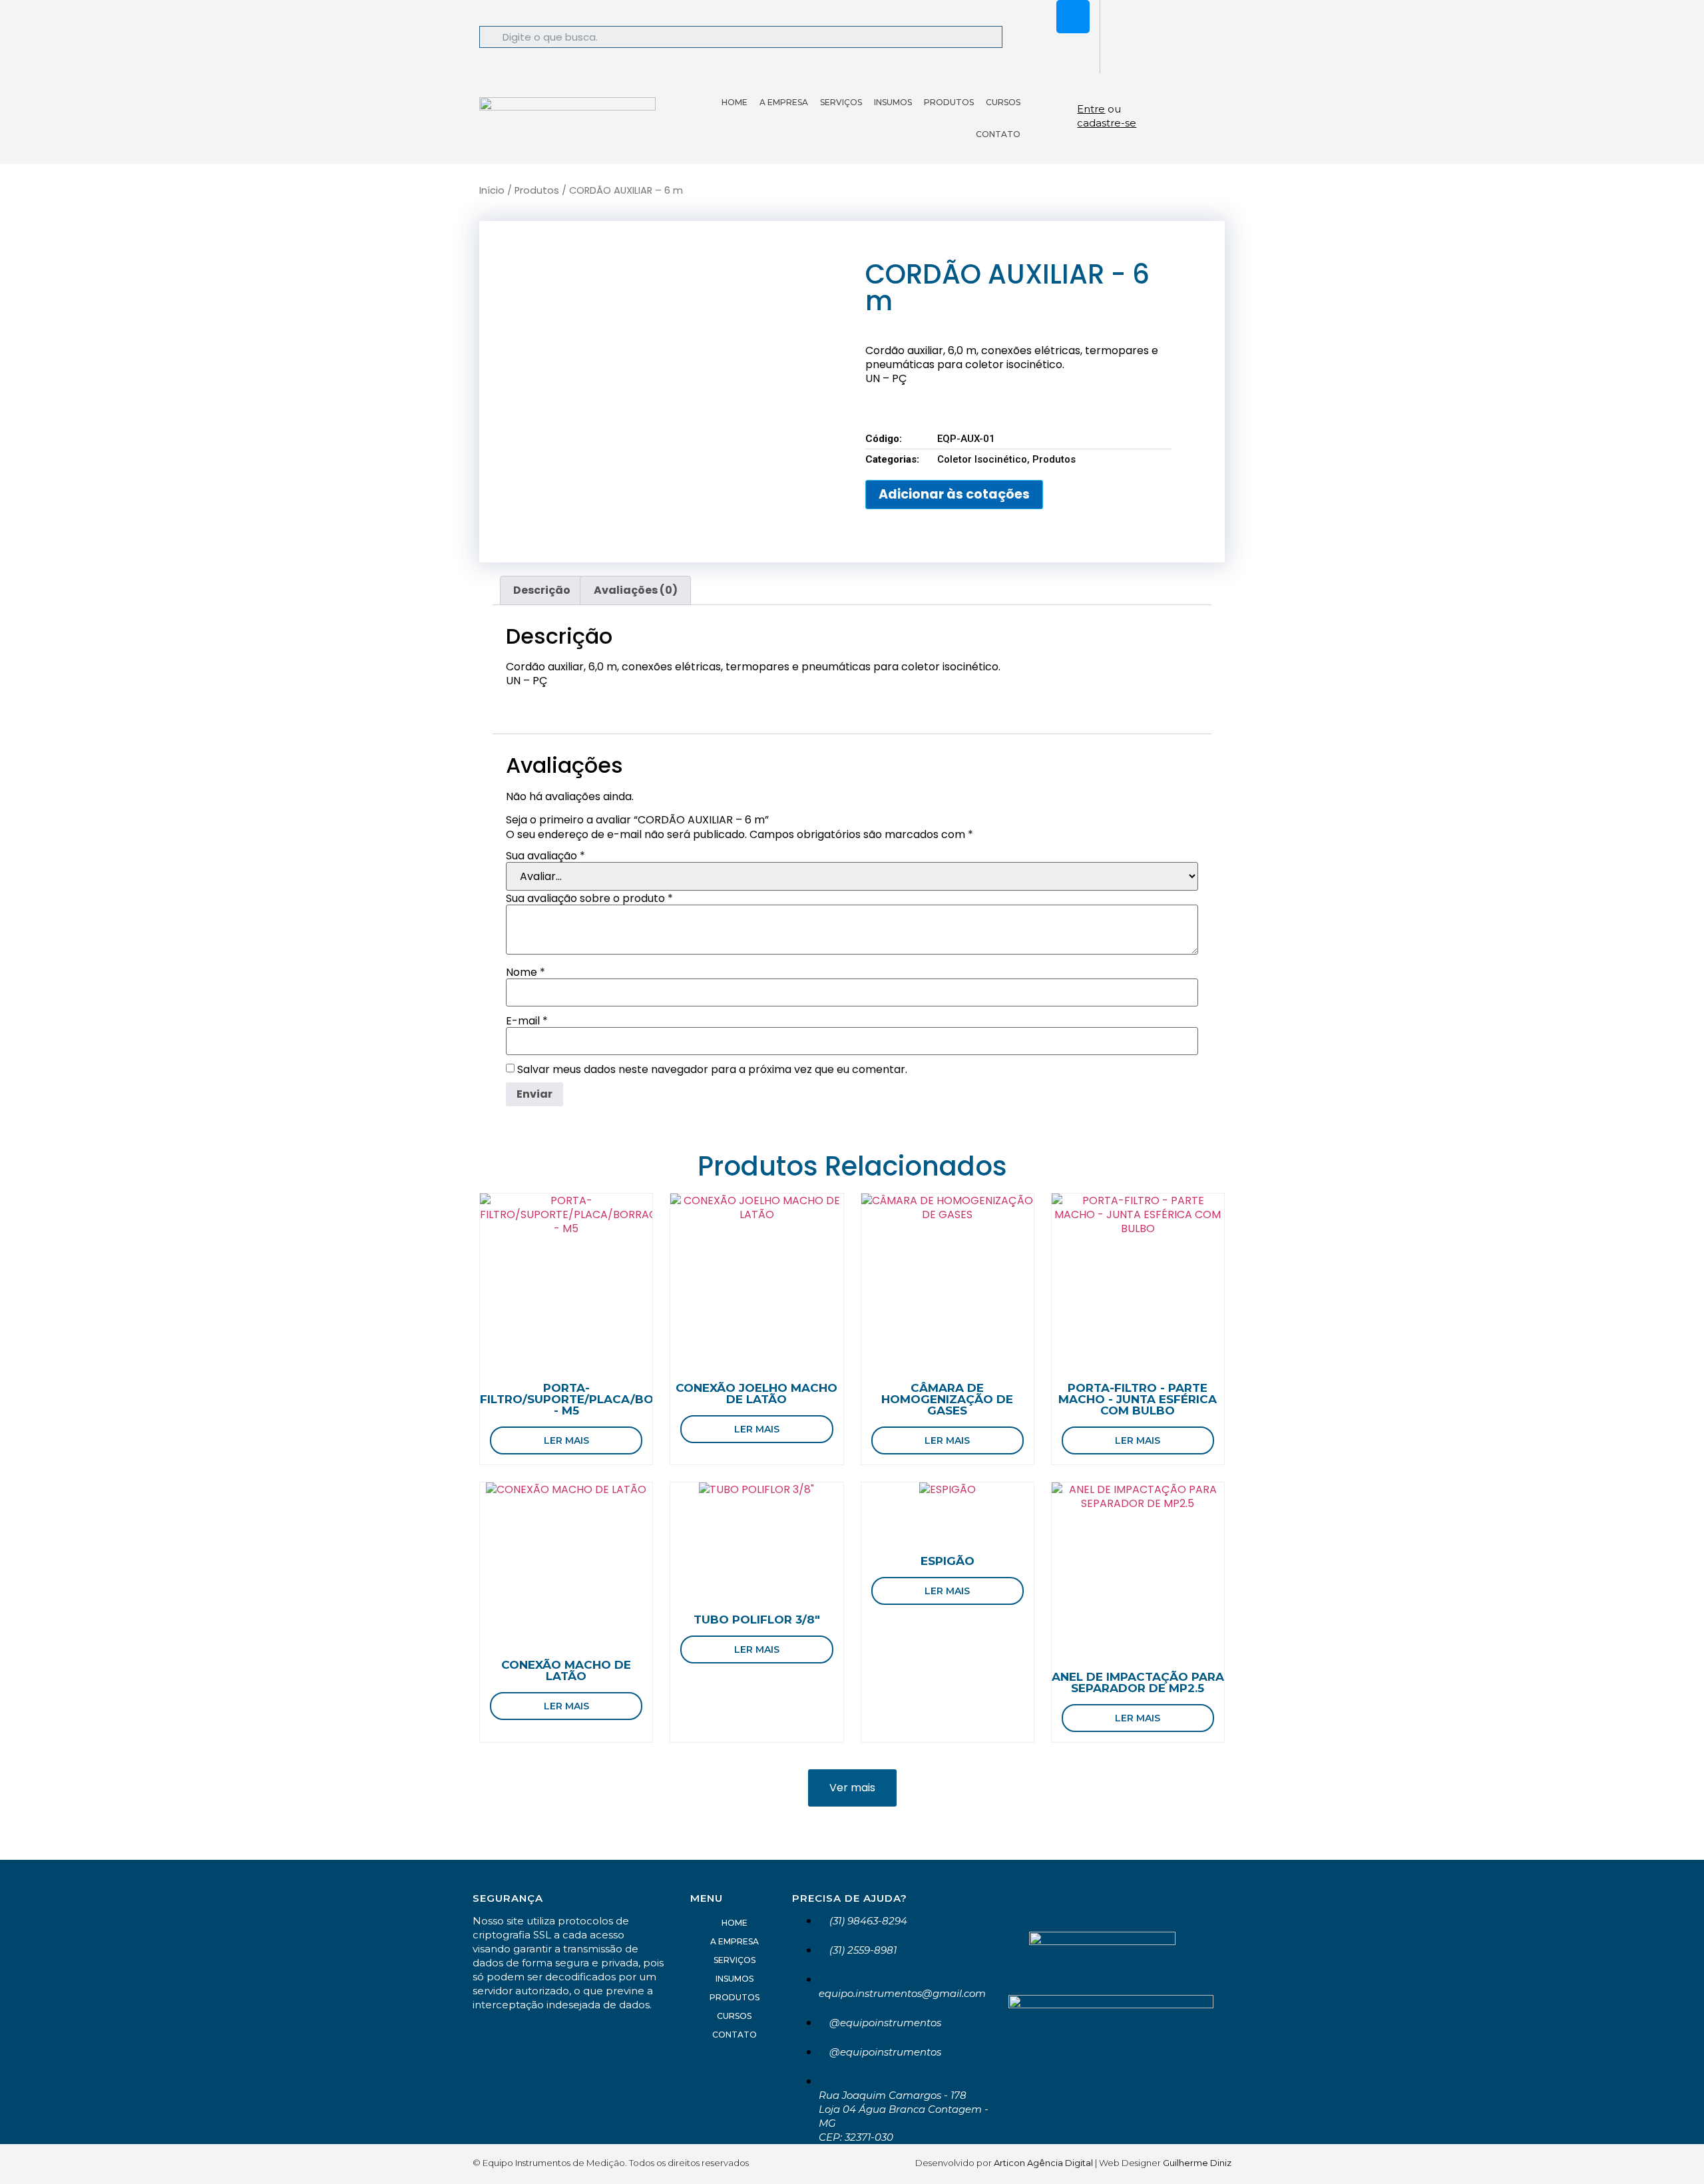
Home (735, 102)
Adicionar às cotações (954, 494)
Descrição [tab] (542, 590)
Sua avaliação (545, 856)
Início (492, 190)
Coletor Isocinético (982, 459)
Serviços (841, 102)
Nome (526, 973)
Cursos (1003, 102)
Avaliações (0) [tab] (636, 590)
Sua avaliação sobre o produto (589, 899)
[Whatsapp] (1034, 17)
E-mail (527, 1021)
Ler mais (566, 1440)
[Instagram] (1073, 17)
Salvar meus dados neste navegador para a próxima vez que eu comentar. (712, 1070)
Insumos (893, 102)
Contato (998, 134)
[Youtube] (1073, 53)
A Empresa (784, 102)
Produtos (949, 102)
